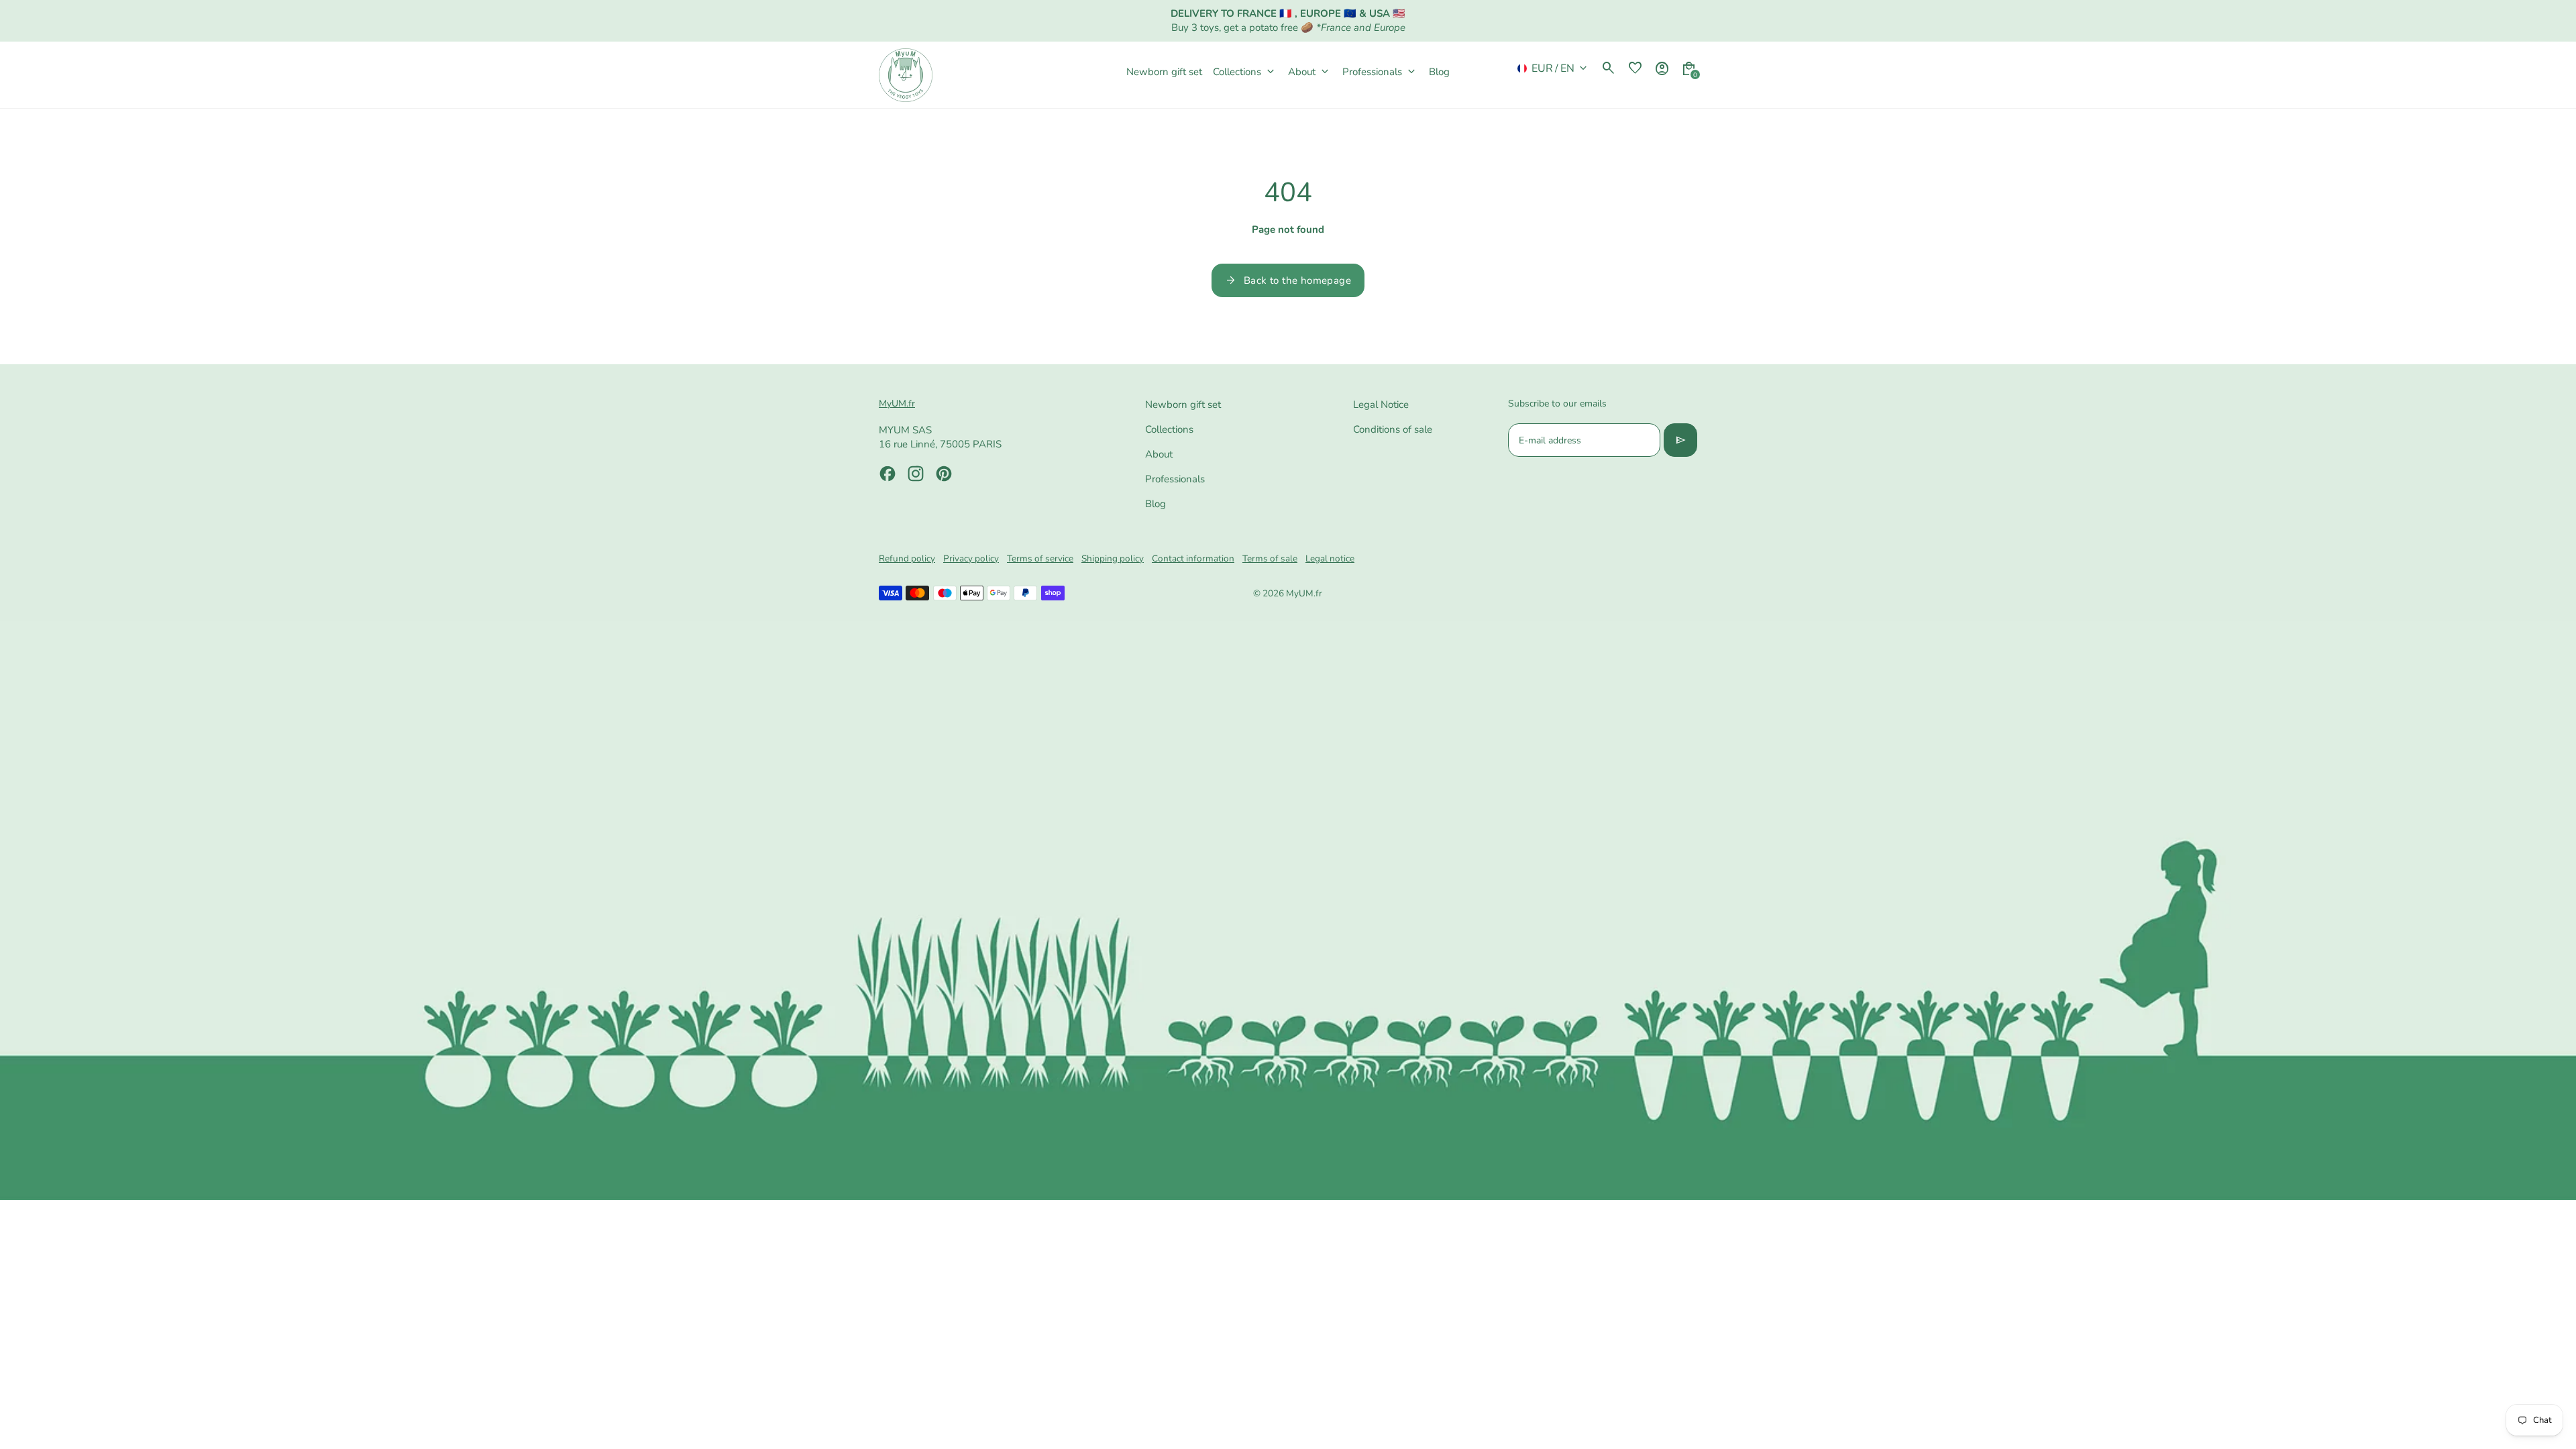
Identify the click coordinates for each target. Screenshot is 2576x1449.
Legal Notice (1381, 405)
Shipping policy (1113, 558)
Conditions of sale (1393, 429)
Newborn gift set (1183, 405)
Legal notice (1330, 558)
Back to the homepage (1288, 280)
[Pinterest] (944, 474)
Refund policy (907, 558)
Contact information (1193, 558)
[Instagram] (916, 474)
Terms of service (1040, 558)
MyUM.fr (1304, 593)
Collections (1169, 429)
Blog (1156, 504)
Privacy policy (971, 558)
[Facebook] (888, 474)
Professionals (1175, 479)
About (1159, 454)
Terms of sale (1270, 558)
